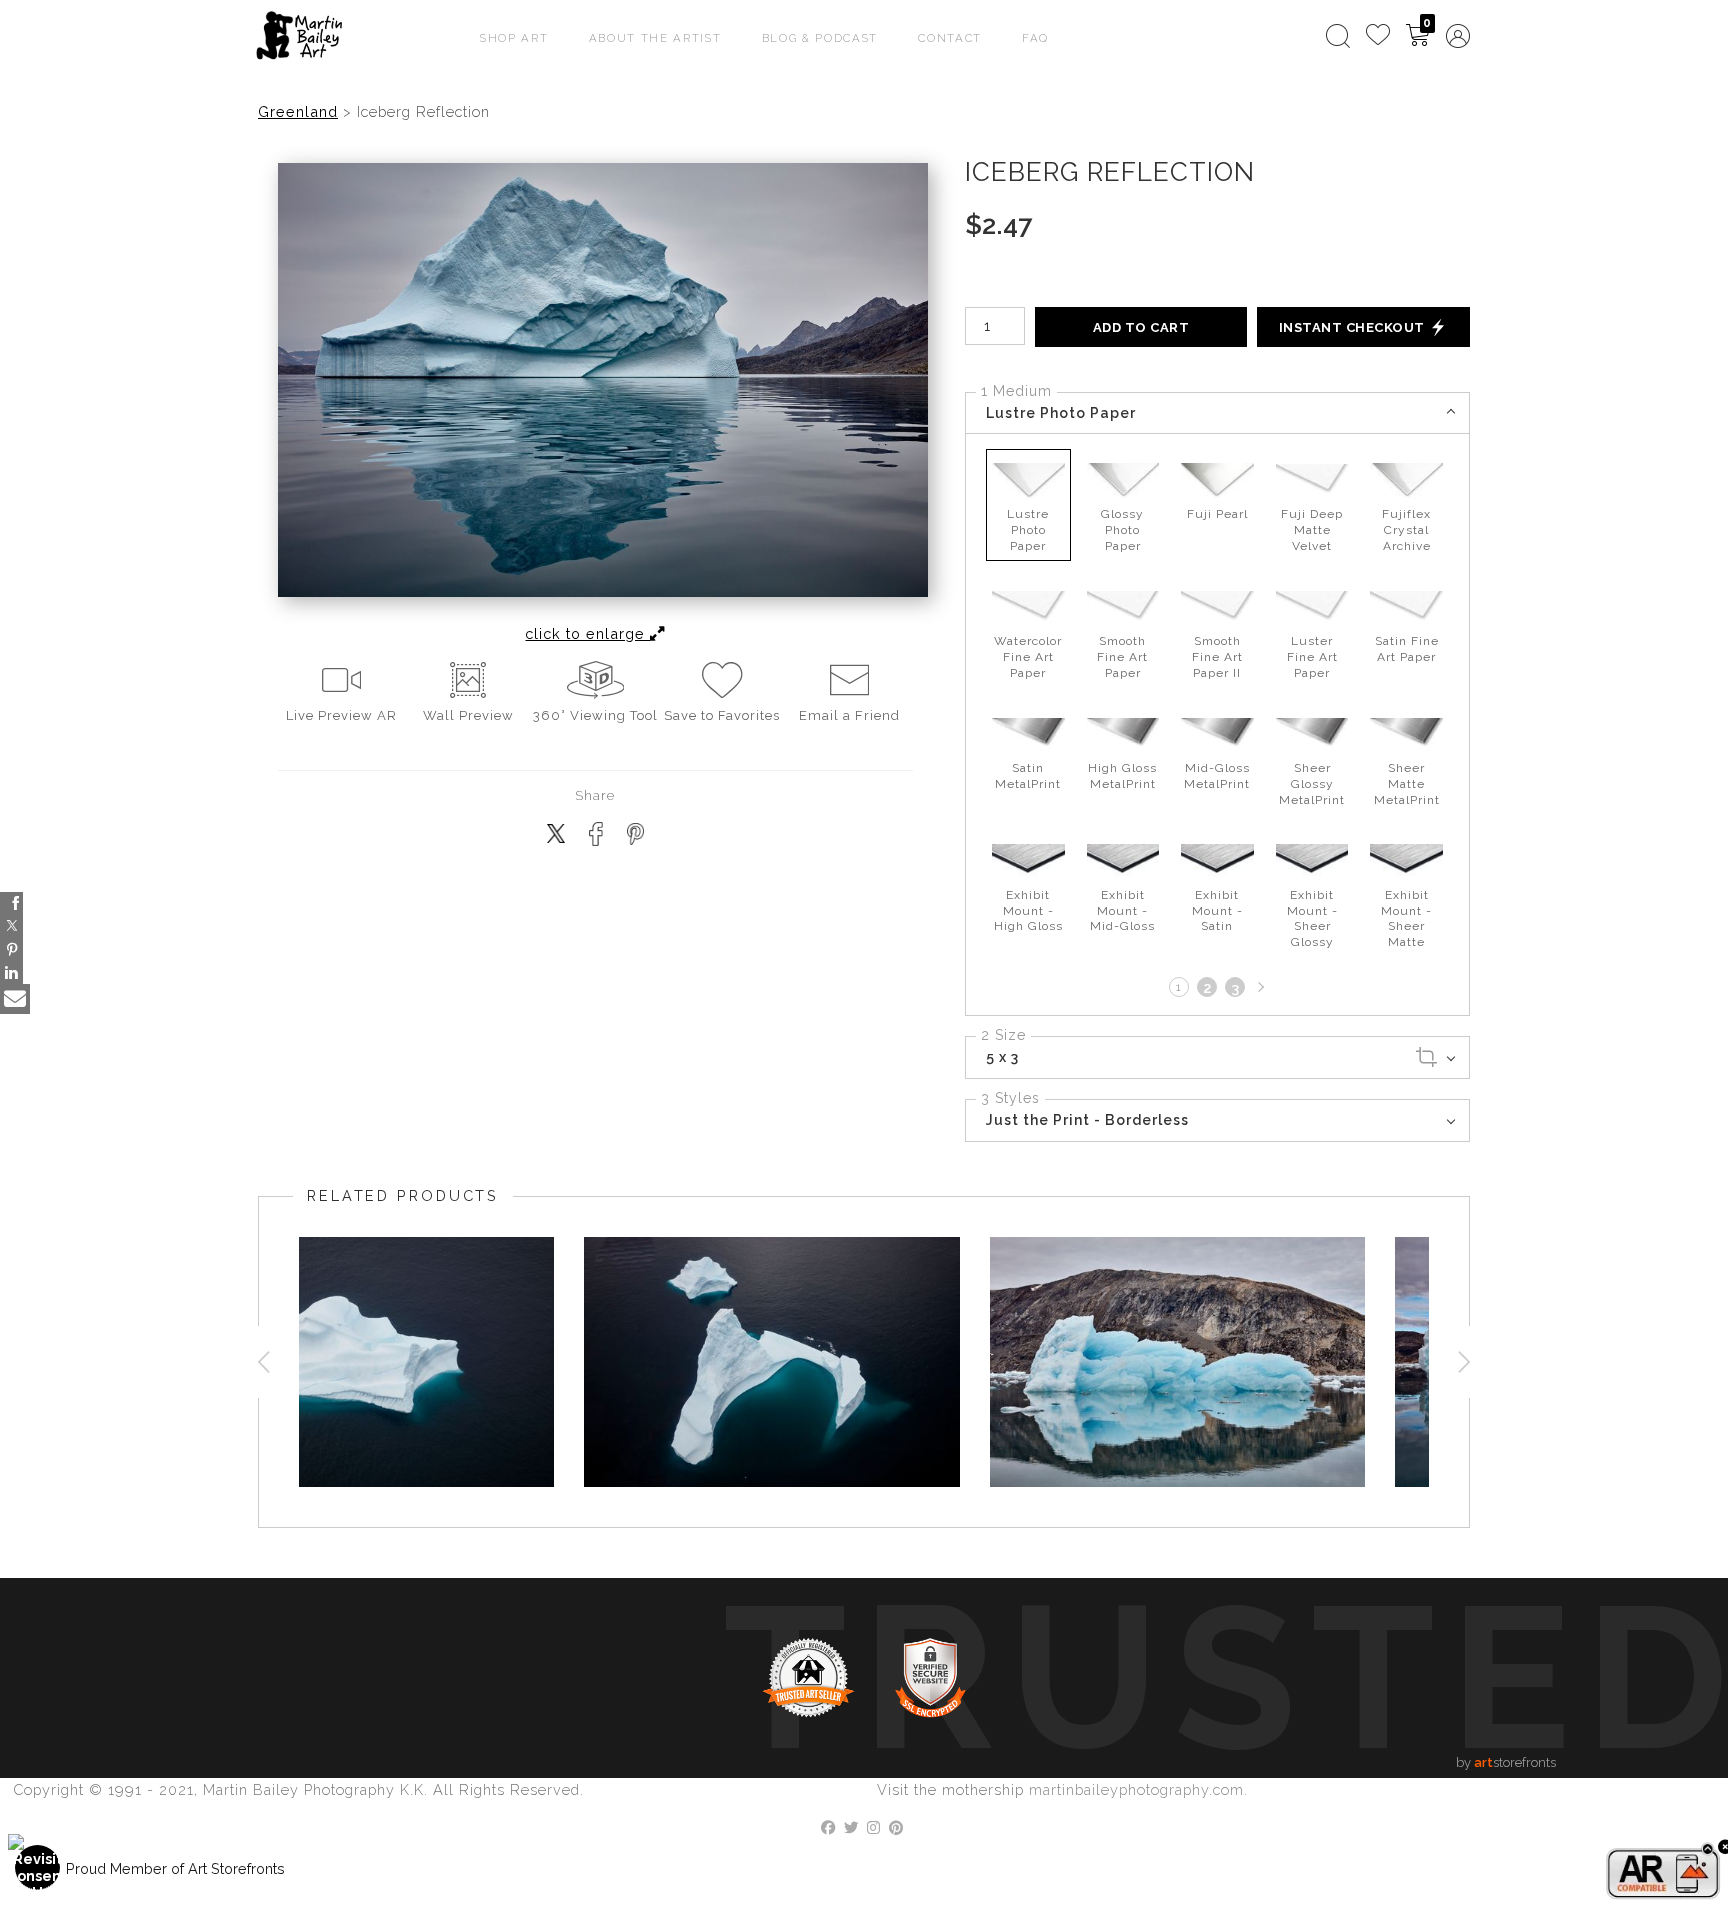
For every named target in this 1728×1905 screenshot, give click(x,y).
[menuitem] (1338, 36)
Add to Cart (1141, 327)
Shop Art (514, 38)
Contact (950, 38)
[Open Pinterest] (11, 949)
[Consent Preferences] (38, 1867)
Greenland (298, 111)
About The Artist (655, 38)
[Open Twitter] (11, 926)
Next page (1259, 987)
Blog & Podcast (820, 38)
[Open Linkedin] (11, 972)
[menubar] (1394, 36)
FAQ (1035, 38)
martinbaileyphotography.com (1136, 1789)
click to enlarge (587, 633)
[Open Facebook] (11, 903)
